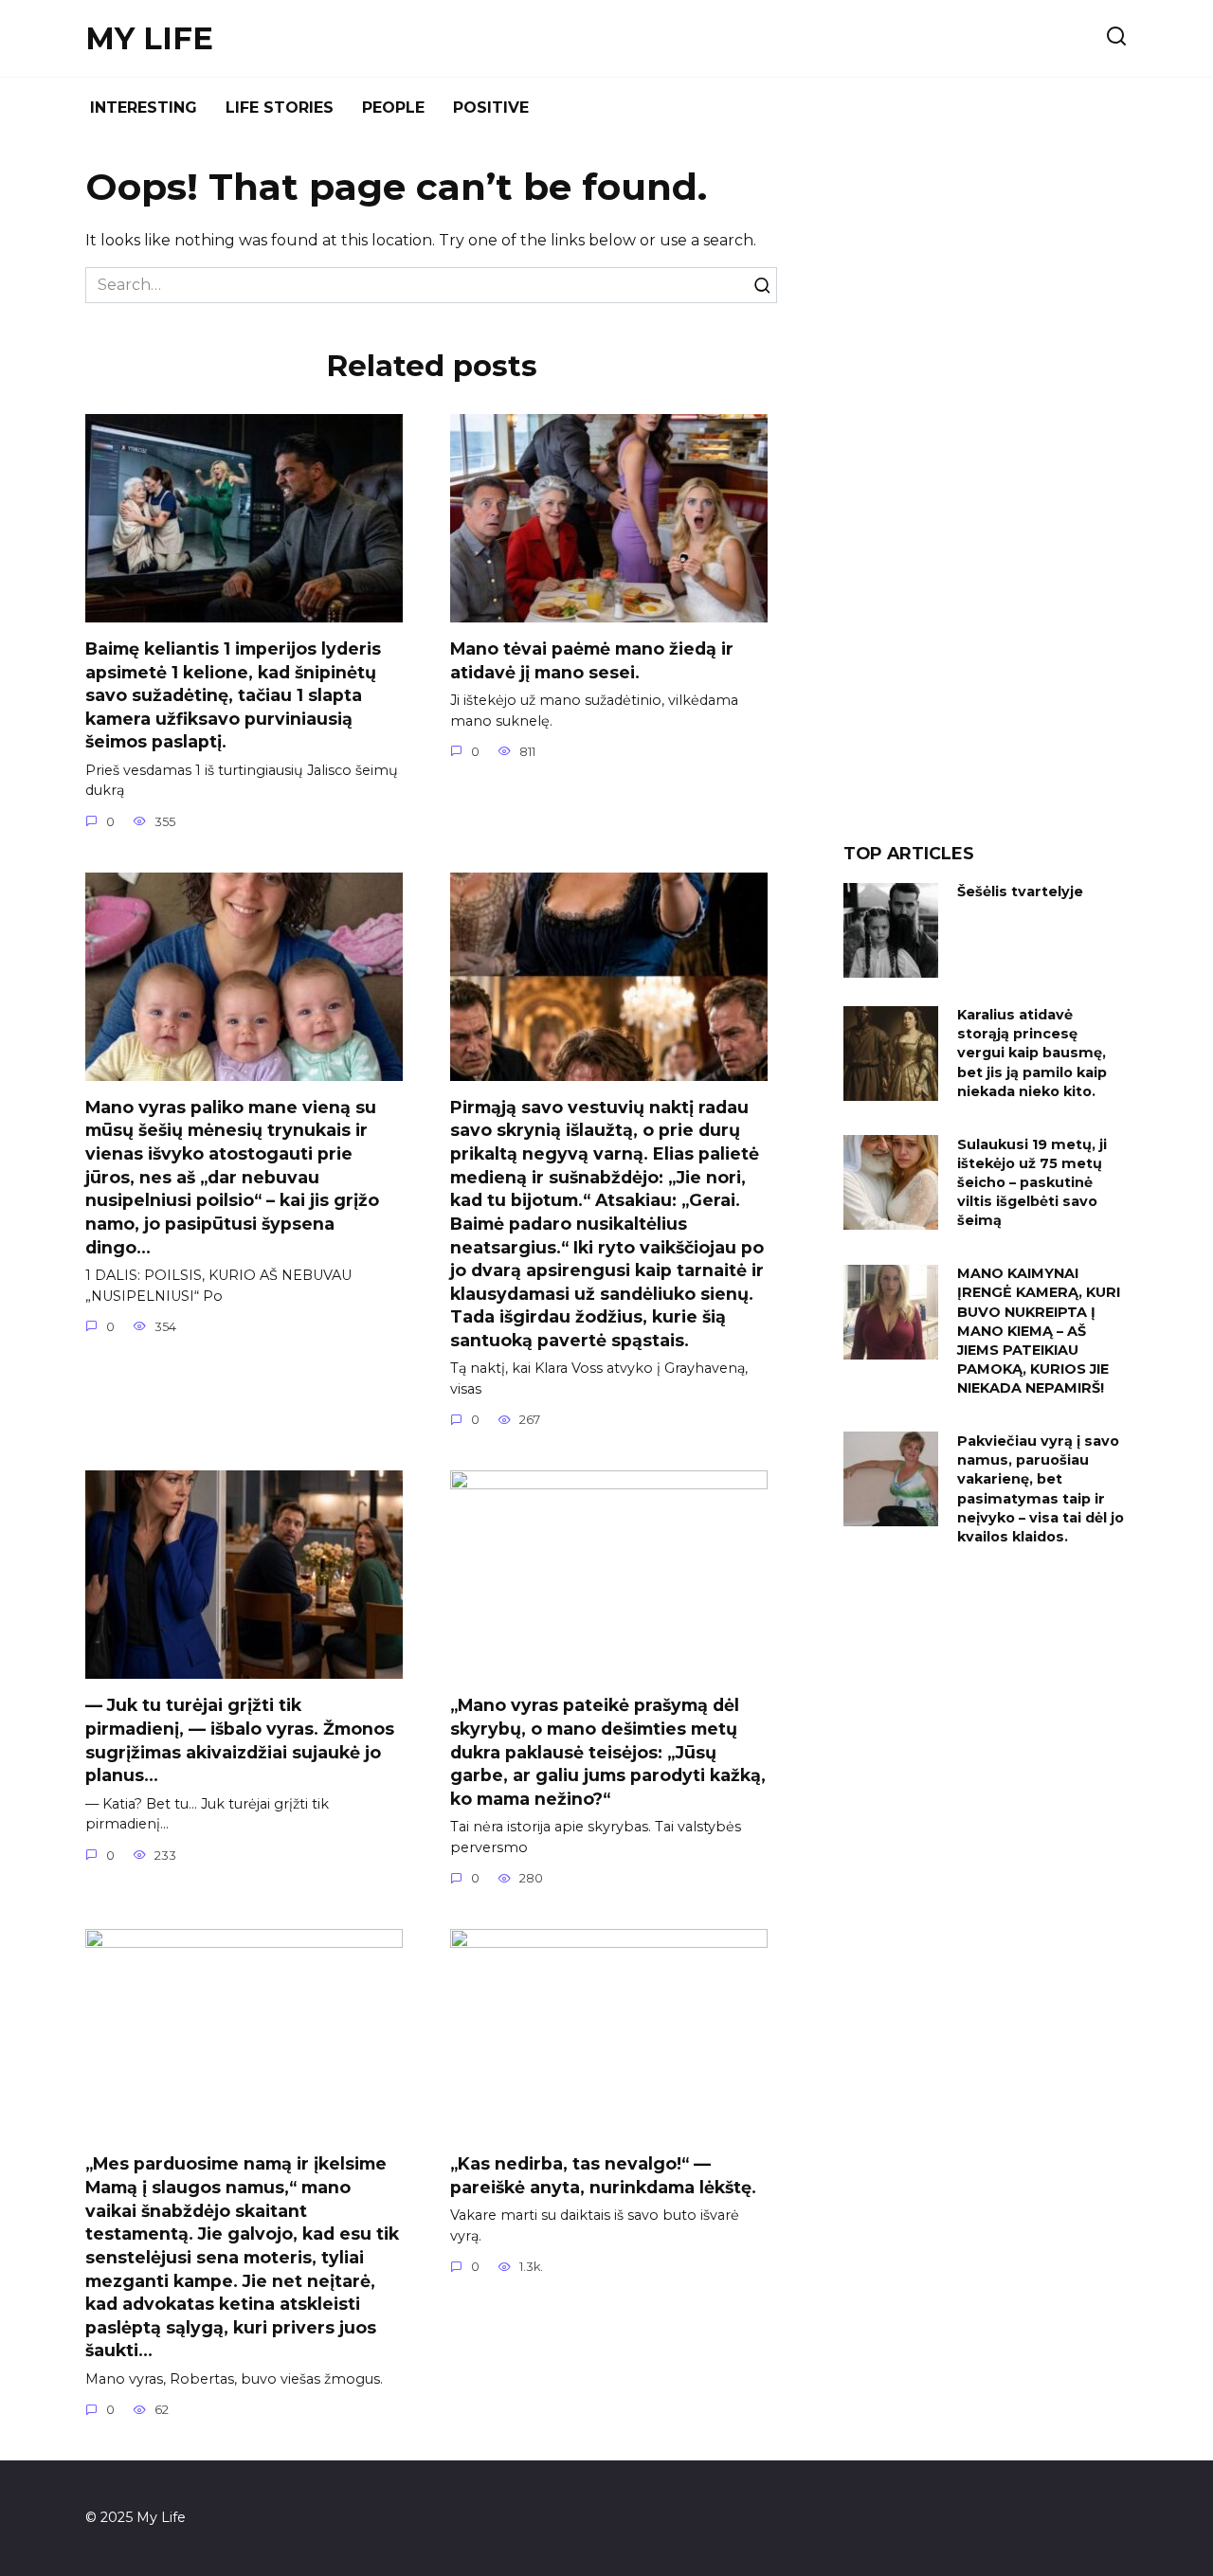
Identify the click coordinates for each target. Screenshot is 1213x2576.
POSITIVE (491, 108)
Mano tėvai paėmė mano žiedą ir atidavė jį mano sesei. (592, 660)
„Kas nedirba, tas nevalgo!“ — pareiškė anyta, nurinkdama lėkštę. (603, 2175)
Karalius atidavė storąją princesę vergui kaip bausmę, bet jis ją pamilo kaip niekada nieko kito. (1032, 1054)
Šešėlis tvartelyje (1020, 892)
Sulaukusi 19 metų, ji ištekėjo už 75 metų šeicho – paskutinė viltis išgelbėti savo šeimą (1032, 1183)
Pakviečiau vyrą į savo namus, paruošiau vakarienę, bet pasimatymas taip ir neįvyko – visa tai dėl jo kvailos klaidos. (1041, 1489)
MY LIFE (149, 38)
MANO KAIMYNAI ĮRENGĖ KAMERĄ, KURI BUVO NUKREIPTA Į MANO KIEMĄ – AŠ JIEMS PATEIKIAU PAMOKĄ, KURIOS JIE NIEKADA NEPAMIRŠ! (1039, 1332)
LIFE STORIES (280, 108)
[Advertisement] (986, 496)
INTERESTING (144, 108)
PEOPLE (393, 108)
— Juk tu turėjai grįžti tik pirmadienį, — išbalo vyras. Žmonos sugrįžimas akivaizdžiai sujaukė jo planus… (240, 1740)
